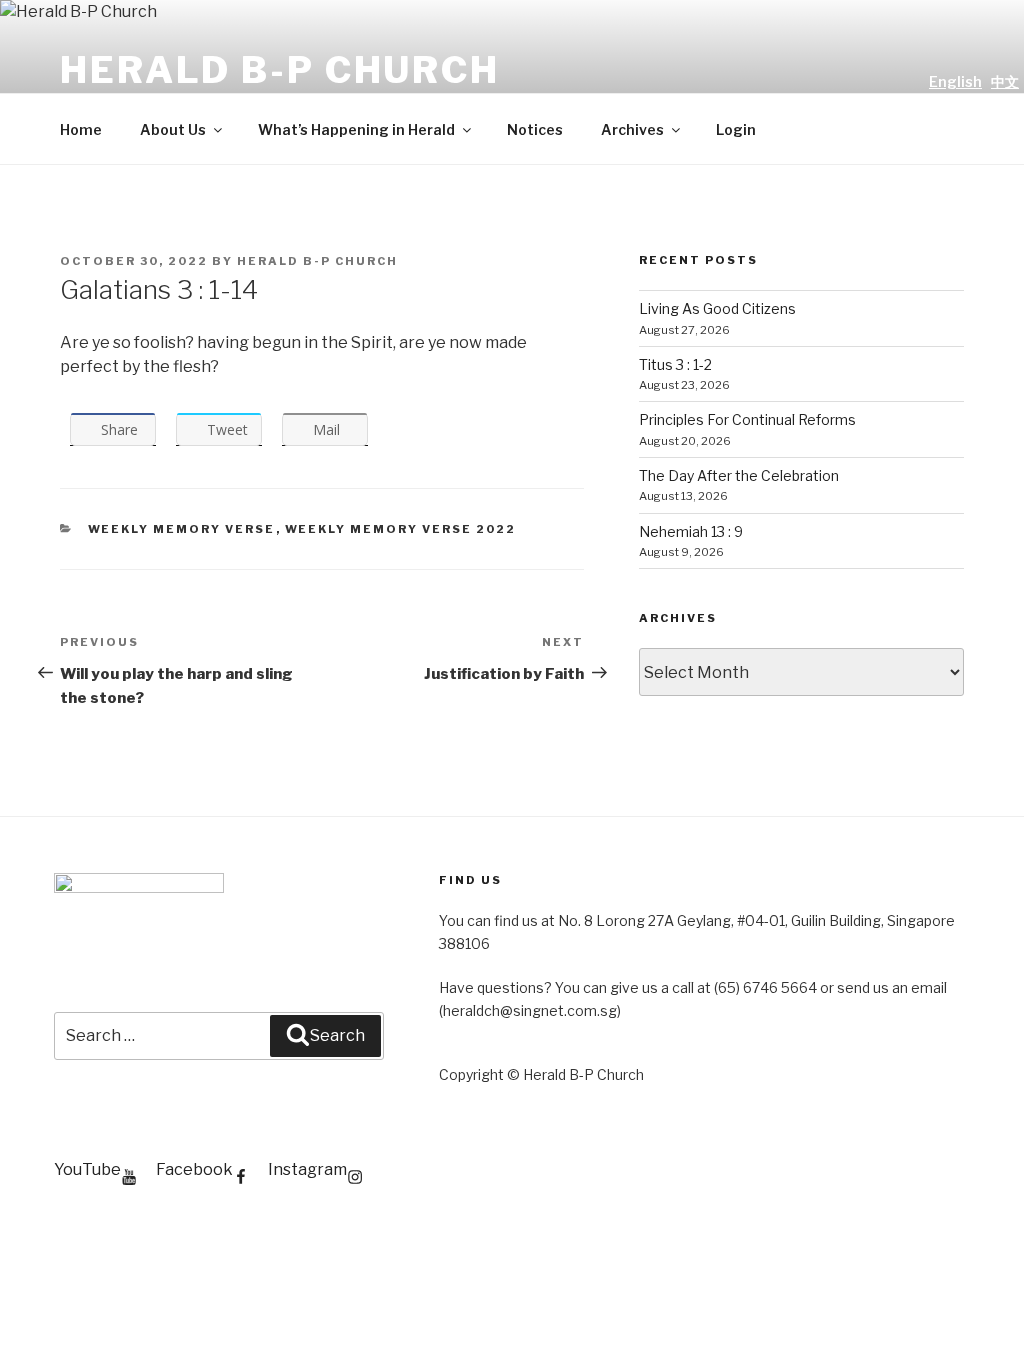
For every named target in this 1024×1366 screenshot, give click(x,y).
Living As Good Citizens (717, 308)
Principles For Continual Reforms (747, 419)
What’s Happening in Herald (356, 129)
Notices (535, 129)
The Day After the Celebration (739, 475)
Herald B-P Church (280, 70)
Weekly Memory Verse (182, 529)
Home (81, 129)
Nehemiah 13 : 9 (691, 531)
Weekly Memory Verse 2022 (401, 529)
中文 (1005, 81)
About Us (173, 129)
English (955, 81)
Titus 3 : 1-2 (675, 364)
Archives (632, 129)
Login (736, 129)
